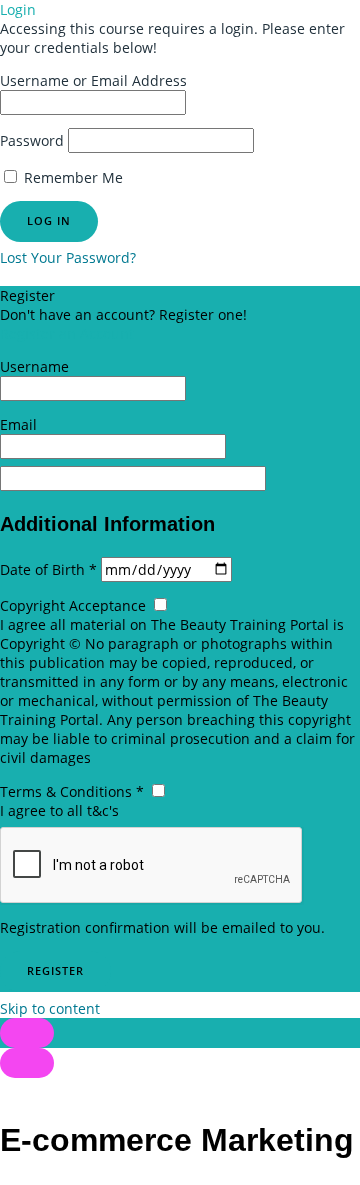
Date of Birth (50, 569)
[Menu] (27, 1063)
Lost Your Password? (68, 257)
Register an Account (67, 333)
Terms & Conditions (74, 791)
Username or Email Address (93, 80)
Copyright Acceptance (75, 605)
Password (32, 140)
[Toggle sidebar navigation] (27, 1033)
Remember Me (71, 177)
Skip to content (50, 1008)
